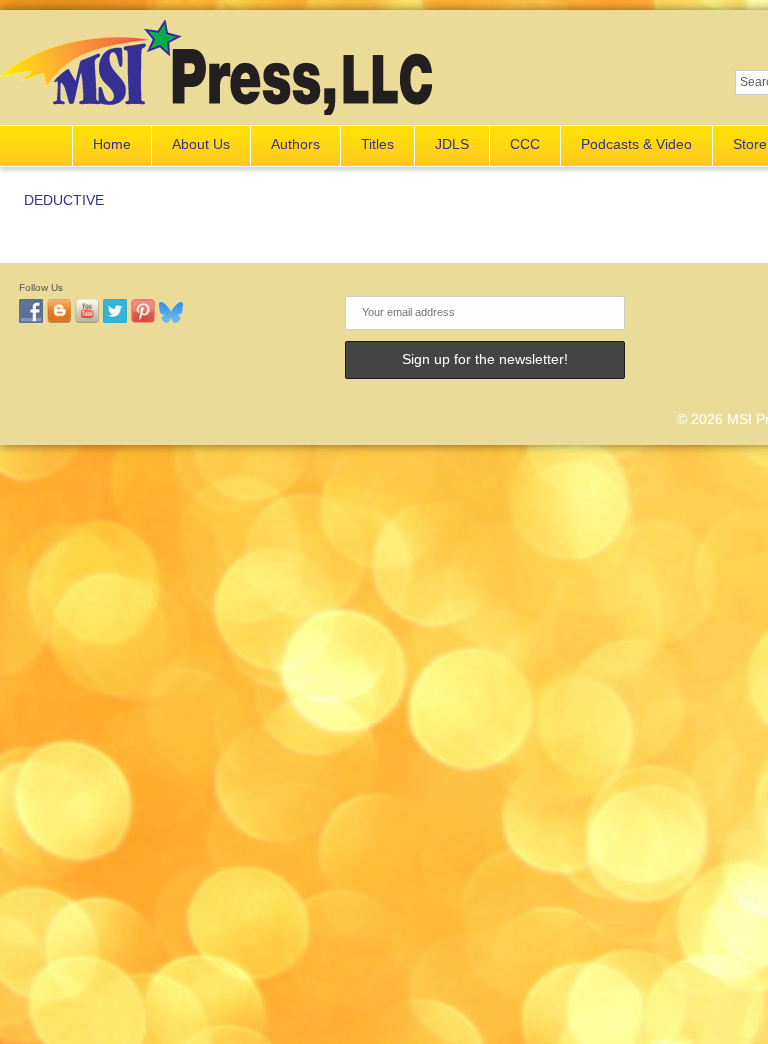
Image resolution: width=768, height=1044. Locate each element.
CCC (525, 144)
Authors (295, 144)
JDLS (452, 144)
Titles (377, 144)
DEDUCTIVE (64, 200)
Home (112, 144)
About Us (201, 144)
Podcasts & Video (636, 144)
